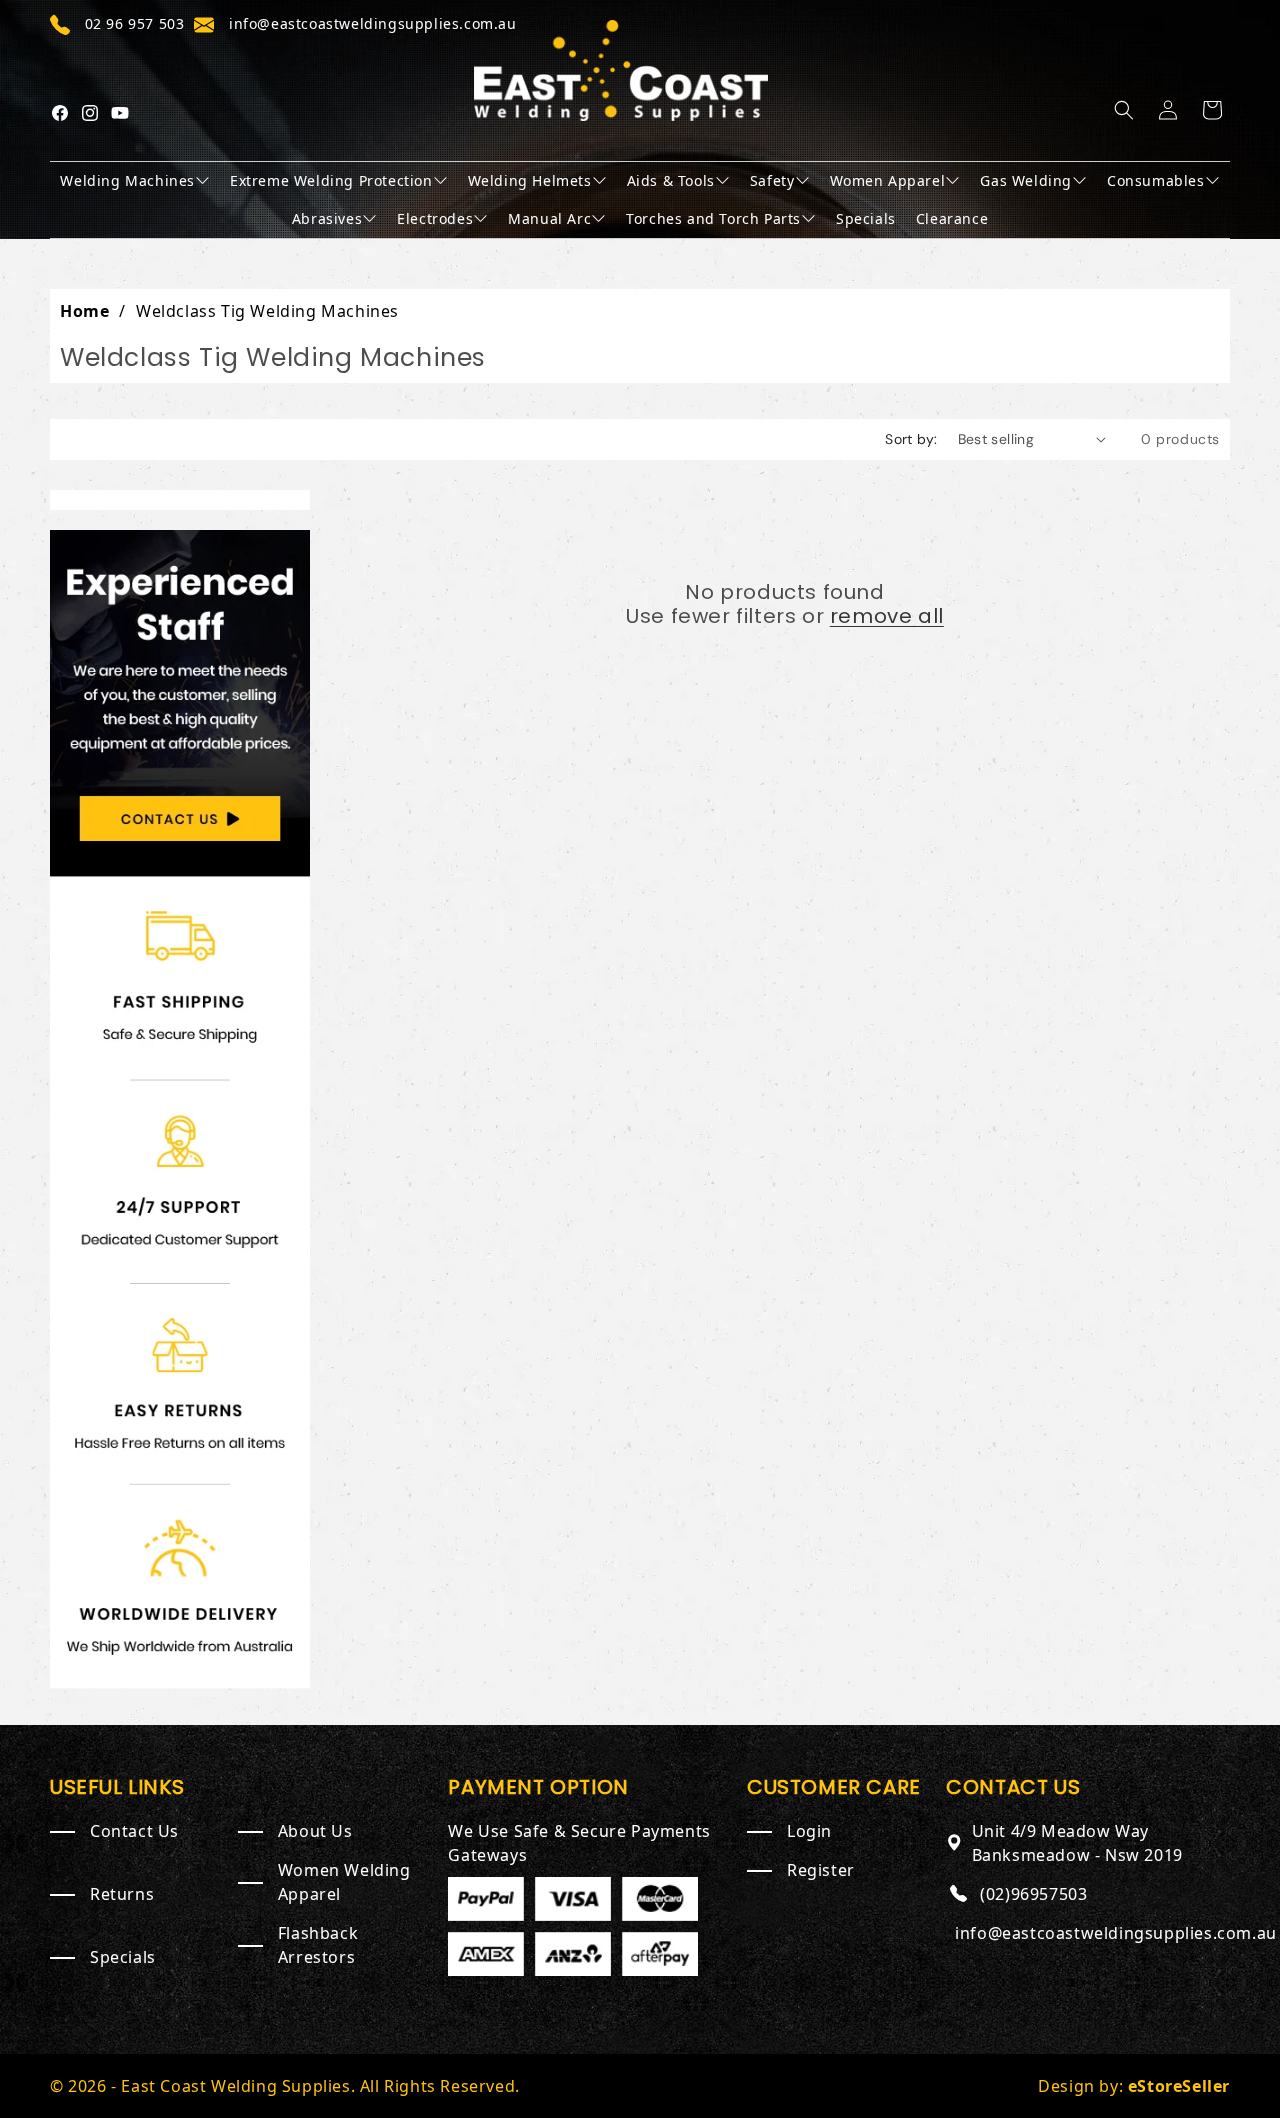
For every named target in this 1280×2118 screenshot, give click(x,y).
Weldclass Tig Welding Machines (267, 311)
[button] (1124, 110)
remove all (887, 616)
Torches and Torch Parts (713, 218)
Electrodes (435, 218)
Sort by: (911, 439)
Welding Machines (127, 180)
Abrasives (327, 218)
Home (84, 311)
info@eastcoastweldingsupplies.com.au (1116, 1933)
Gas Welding (1026, 180)
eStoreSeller (1179, 2086)
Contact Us (134, 1831)
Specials (866, 218)
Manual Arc (549, 218)
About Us (315, 1831)
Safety (772, 180)
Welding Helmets (530, 180)
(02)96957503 (1033, 1894)
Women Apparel (888, 180)
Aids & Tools (671, 180)
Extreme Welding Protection (331, 180)
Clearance (952, 218)
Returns (122, 1894)
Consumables (1156, 180)
